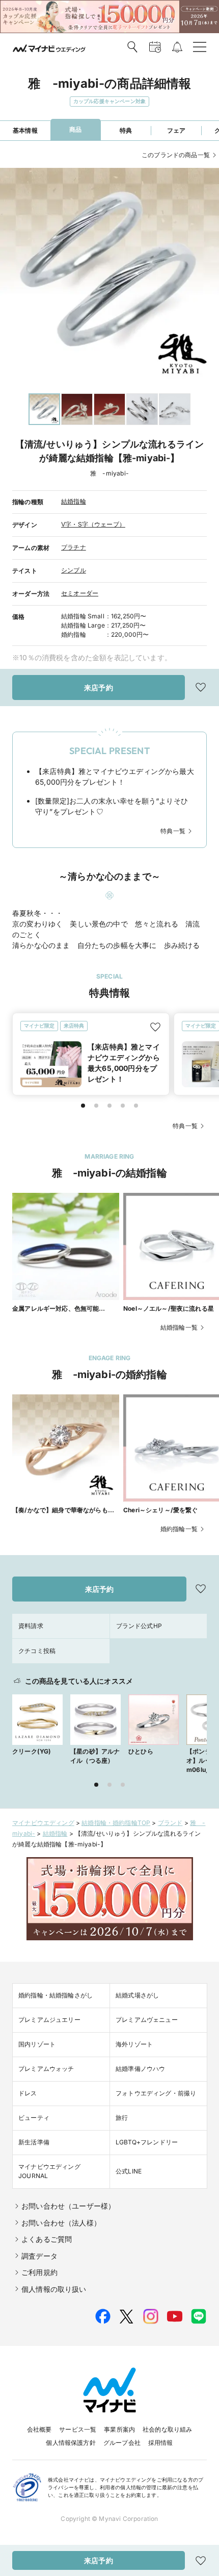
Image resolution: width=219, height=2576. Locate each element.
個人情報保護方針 (71, 2443)
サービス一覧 (78, 2429)
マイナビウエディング (43, 1823)
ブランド (170, 1823)
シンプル (74, 570)
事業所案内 (119, 2429)
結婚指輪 (74, 501)
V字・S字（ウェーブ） (93, 524)
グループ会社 (122, 2443)
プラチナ (74, 547)
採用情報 (161, 2443)
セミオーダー (80, 593)
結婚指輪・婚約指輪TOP (116, 1823)
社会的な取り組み (167, 2429)
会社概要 (39, 2429)
